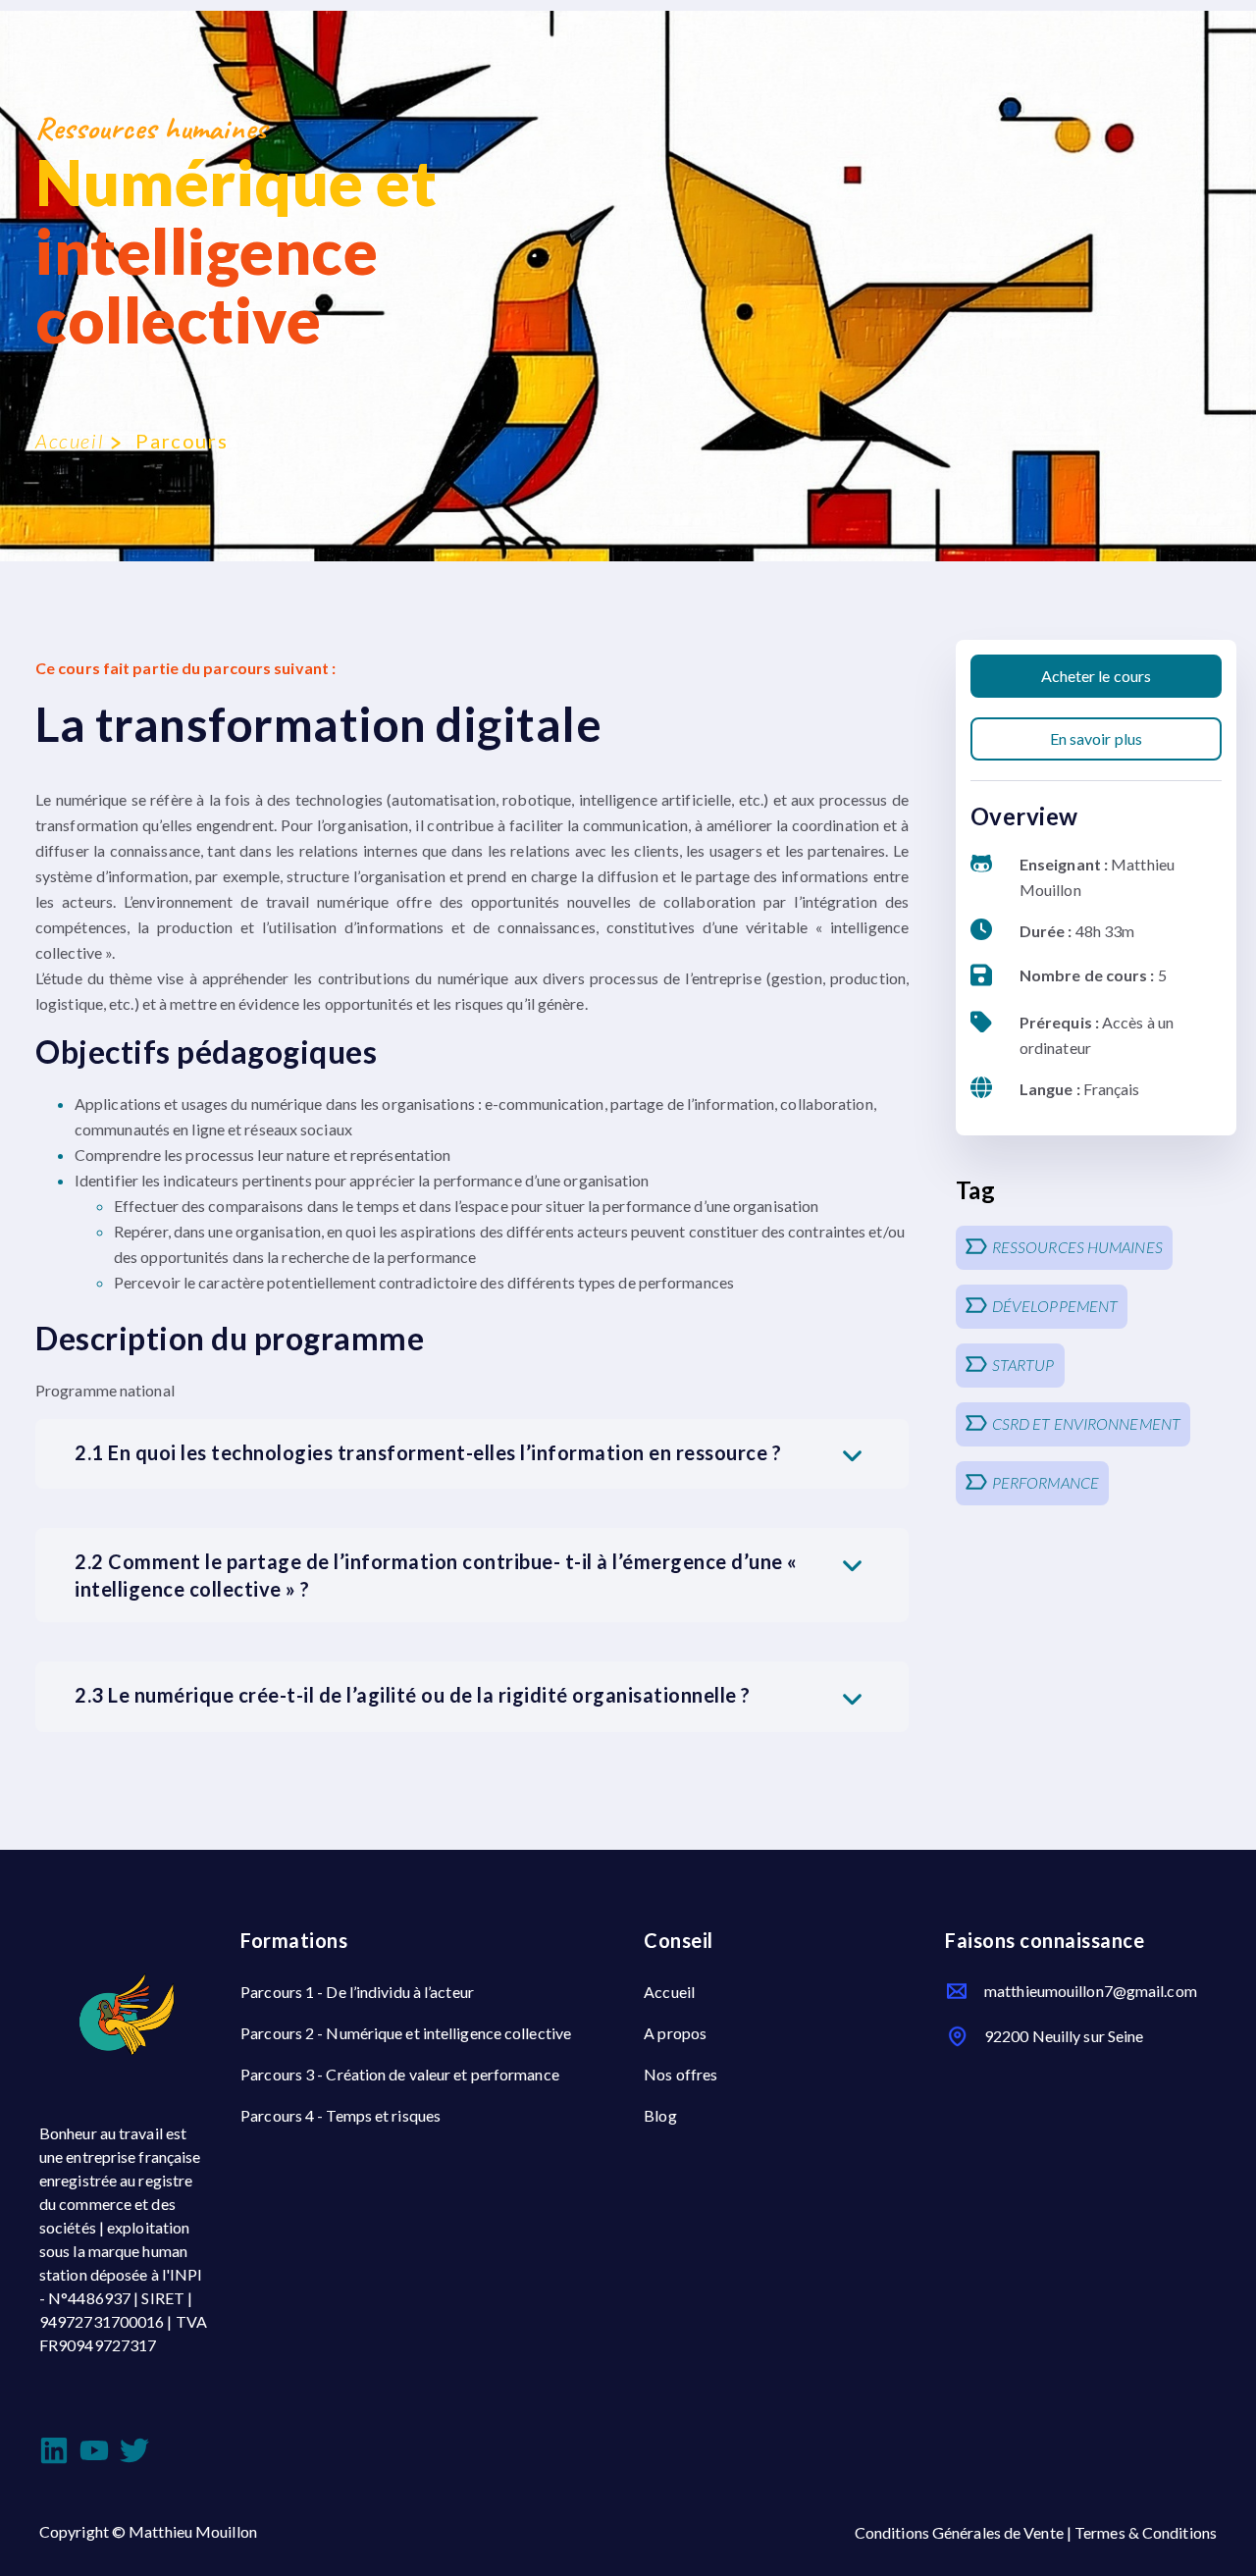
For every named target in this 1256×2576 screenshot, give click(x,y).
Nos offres (680, 2074)
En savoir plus (1096, 738)
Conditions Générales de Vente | (965, 2532)
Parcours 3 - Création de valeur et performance (400, 2074)
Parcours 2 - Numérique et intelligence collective (406, 2033)
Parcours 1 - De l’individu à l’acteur (357, 1992)
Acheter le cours (1097, 676)
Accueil (69, 441)
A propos (675, 2033)
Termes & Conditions (1146, 2532)
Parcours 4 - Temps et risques (340, 2115)
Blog (660, 2115)
